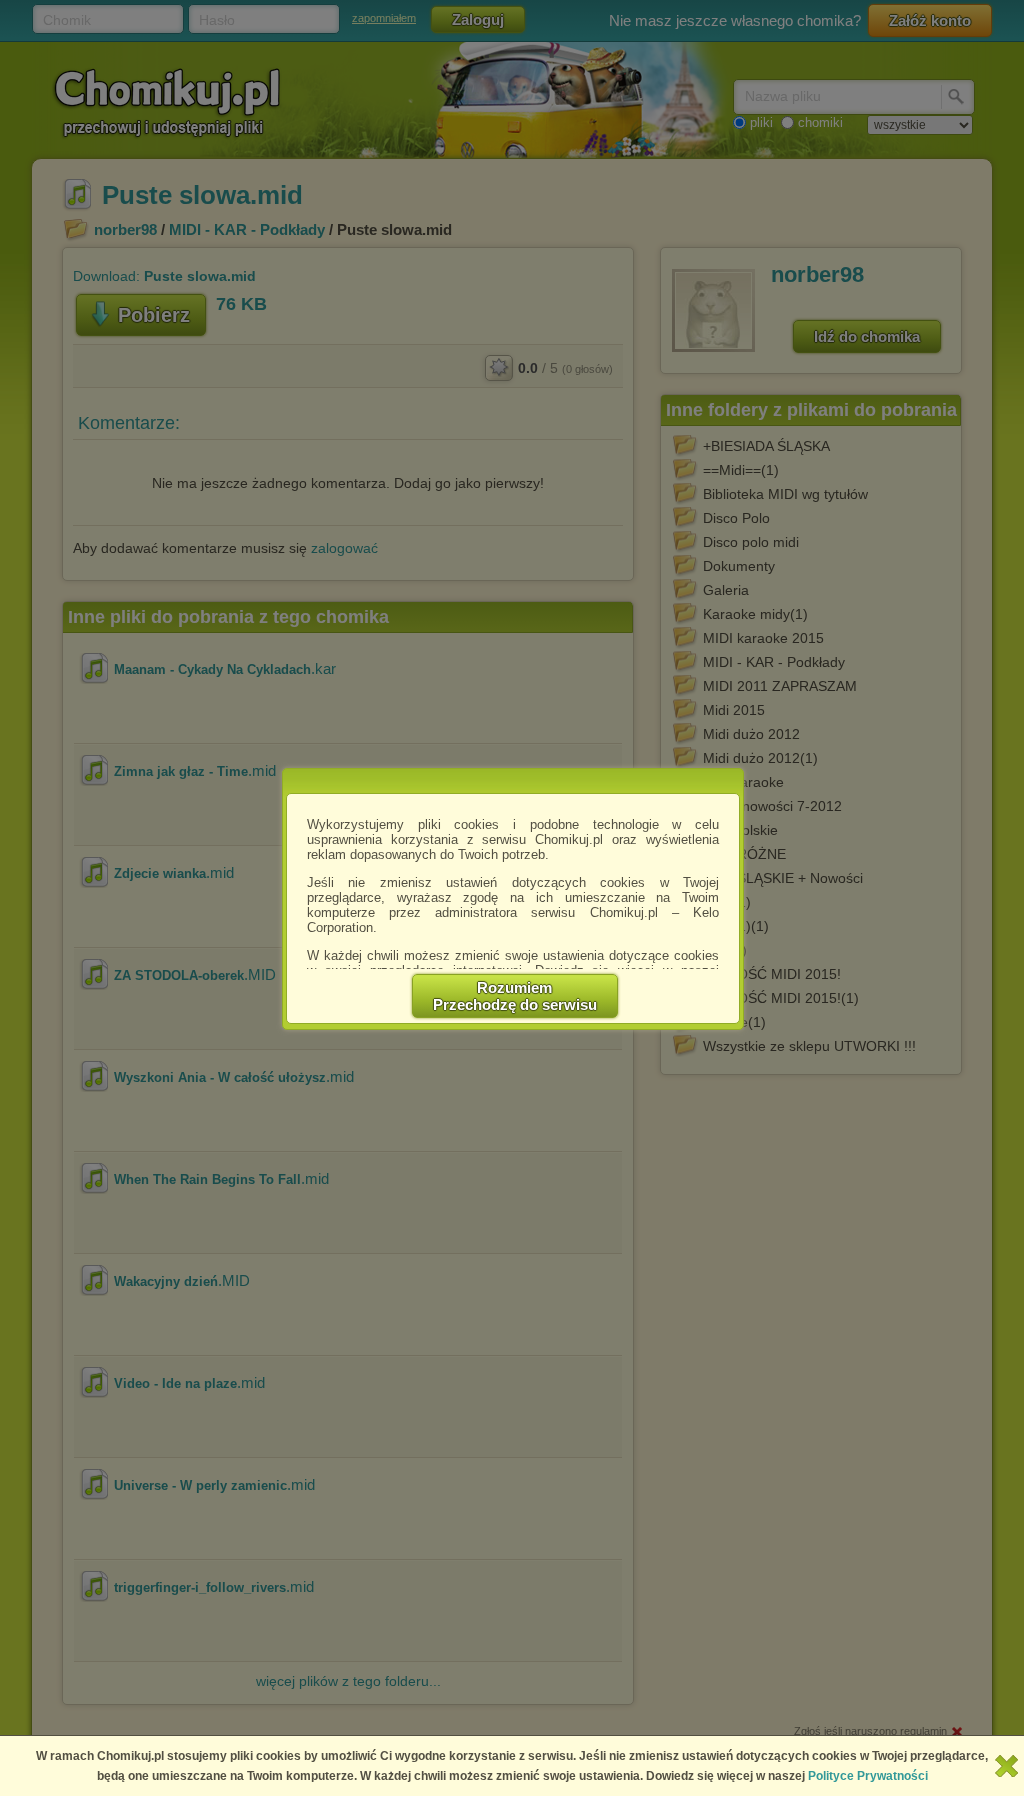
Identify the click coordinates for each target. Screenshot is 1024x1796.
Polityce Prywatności (868, 1776)
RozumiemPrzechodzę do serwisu (515, 996)
